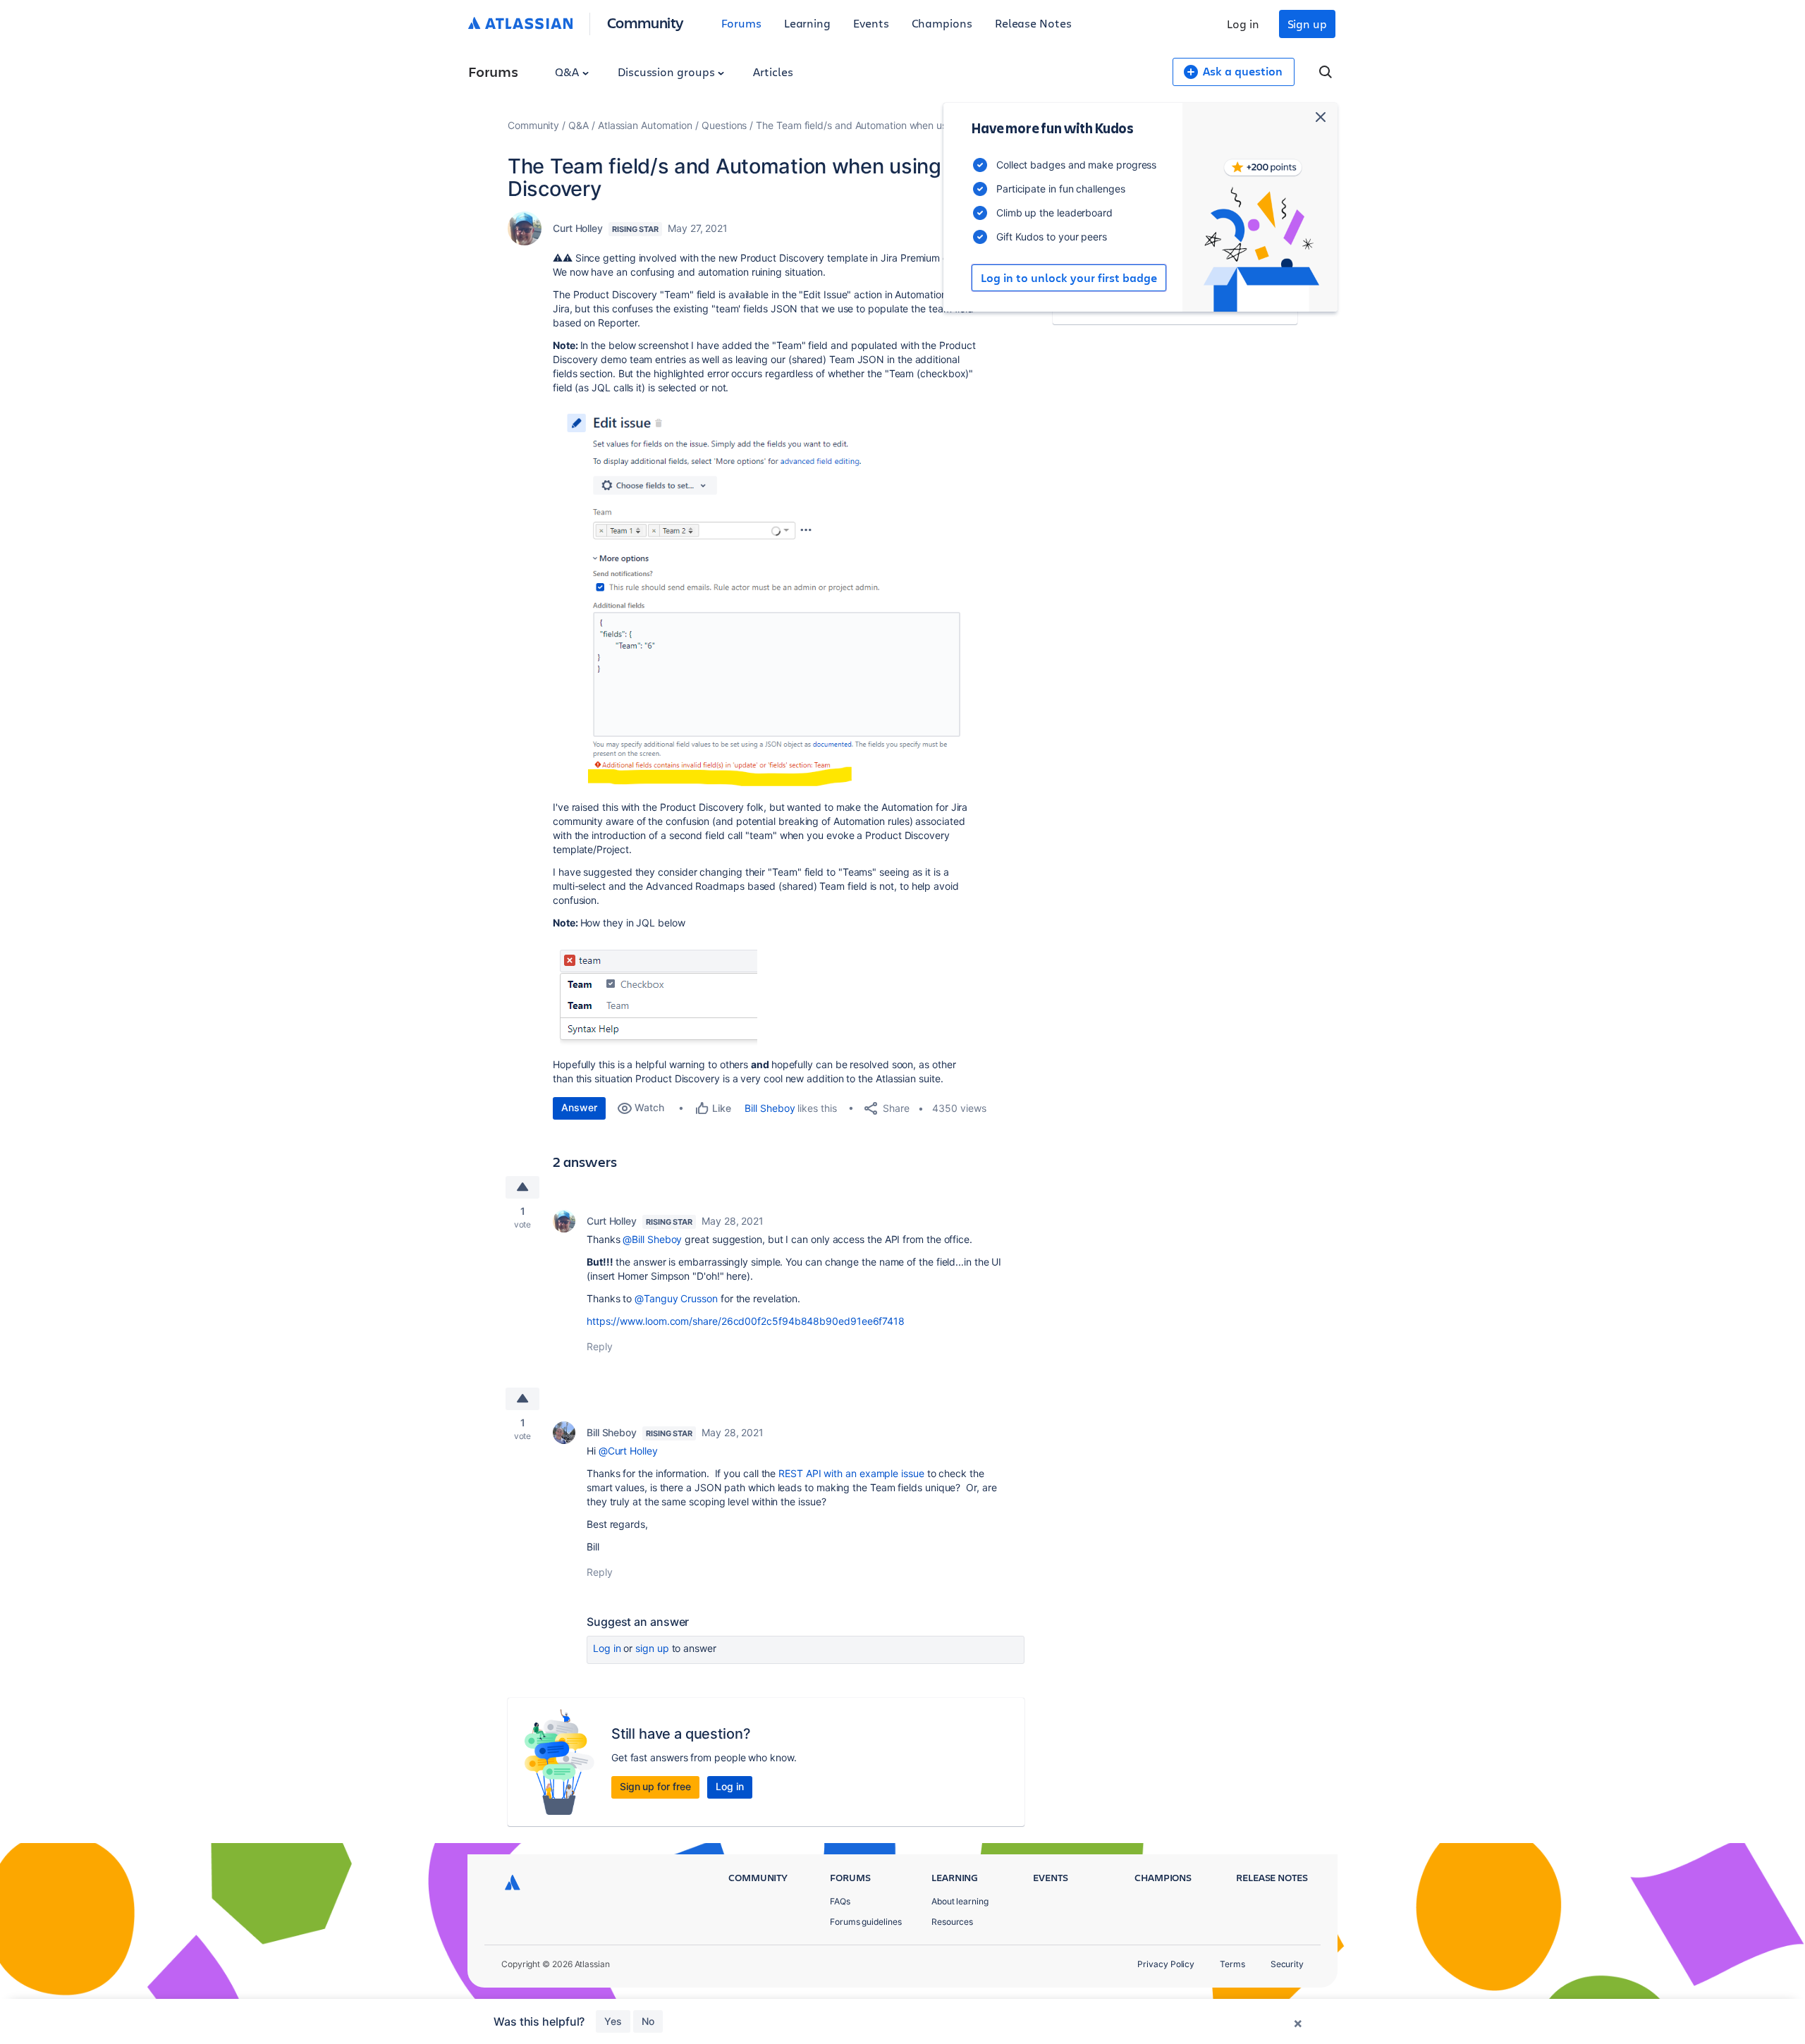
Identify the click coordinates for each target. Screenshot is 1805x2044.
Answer (579, 1107)
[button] (764, 596)
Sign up (1307, 24)
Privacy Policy (1166, 1964)
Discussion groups (668, 72)
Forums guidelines (866, 1922)
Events (871, 23)
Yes (613, 2021)
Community (645, 22)
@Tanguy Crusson (676, 1298)
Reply (600, 1346)
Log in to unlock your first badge (1069, 278)
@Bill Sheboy (652, 1239)
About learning (960, 1901)
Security (1287, 1964)
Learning (807, 23)
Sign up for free (655, 1786)
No (648, 2021)
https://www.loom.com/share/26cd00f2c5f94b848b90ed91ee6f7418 (746, 1321)
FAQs (840, 1901)
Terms (1232, 1964)
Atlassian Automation (645, 125)
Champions (942, 23)
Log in (1243, 24)
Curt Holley (578, 228)
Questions (724, 125)
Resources (952, 1922)
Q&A (568, 72)
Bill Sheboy (770, 1108)
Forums (741, 23)
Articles (773, 72)
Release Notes (1033, 23)
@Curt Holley (628, 1451)
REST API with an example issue (851, 1473)
